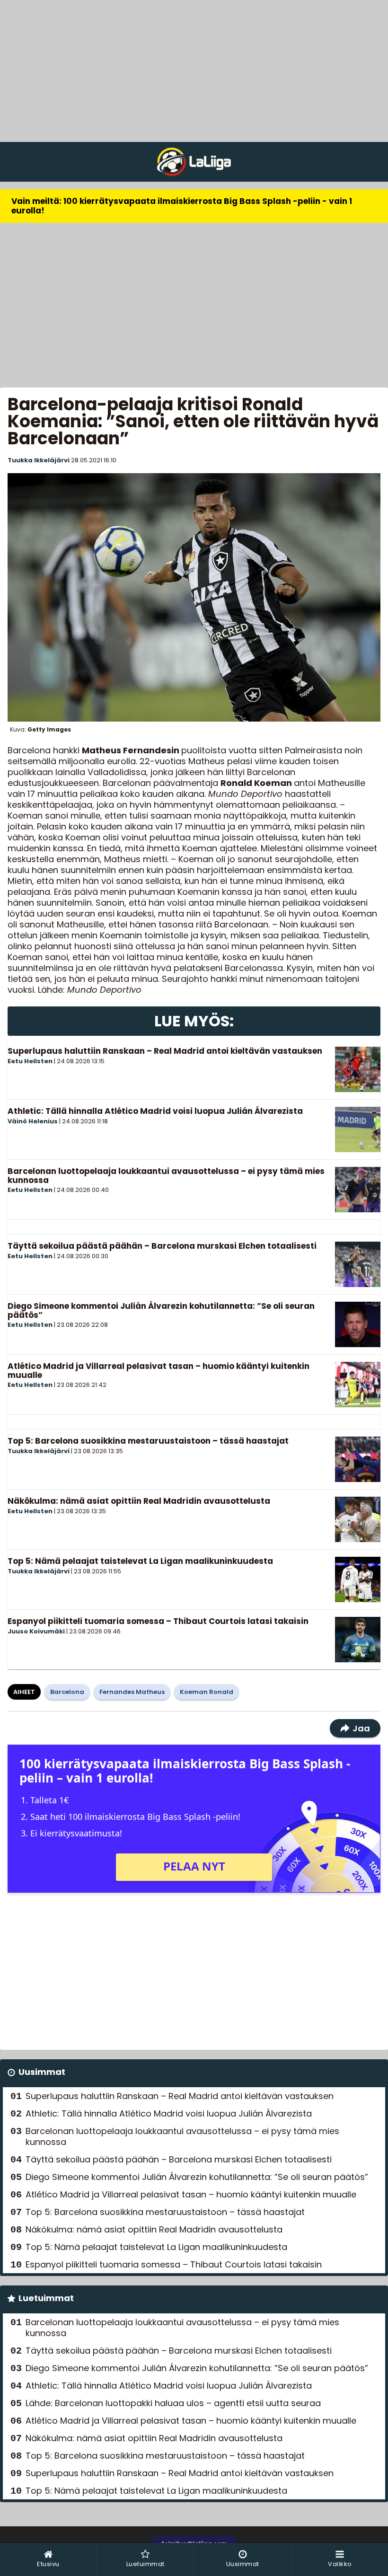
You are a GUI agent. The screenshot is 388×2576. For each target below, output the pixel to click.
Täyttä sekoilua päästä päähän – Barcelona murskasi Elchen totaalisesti (162, 1246)
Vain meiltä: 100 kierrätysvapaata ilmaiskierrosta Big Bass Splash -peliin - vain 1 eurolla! (182, 206)
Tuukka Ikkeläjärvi (39, 460)
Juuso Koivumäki (36, 1631)
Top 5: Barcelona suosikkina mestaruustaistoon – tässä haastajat (148, 1441)
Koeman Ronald (207, 1692)
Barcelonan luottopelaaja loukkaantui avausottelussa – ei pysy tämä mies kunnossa (166, 1176)
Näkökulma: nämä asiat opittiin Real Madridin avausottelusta (139, 1501)
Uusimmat (42, 2072)
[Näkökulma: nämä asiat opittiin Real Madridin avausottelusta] (358, 1519)
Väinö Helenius (33, 1121)
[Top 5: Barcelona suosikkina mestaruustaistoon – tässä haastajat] (358, 1459)
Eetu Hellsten (30, 1061)
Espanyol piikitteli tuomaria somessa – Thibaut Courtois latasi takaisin (158, 1621)
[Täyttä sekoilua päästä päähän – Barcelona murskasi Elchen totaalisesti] (358, 1264)
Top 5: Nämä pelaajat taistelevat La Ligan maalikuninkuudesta (140, 1561)
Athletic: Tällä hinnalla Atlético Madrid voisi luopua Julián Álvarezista (155, 1111)
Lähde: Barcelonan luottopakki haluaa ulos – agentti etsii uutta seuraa (173, 2403)
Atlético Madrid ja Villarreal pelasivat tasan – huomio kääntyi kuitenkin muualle (159, 1371)
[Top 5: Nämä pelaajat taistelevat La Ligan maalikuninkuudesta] (358, 1579)
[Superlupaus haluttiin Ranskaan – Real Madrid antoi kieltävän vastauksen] (358, 1069)
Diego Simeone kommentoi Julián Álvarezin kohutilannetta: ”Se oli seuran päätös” (161, 1310)
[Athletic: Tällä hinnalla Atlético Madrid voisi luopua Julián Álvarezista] (358, 1129)
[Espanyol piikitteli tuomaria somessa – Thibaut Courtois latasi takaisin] (358, 1640)
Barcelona (67, 1692)
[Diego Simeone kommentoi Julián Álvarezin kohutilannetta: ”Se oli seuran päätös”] (358, 1324)
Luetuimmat (46, 2298)
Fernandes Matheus (132, 1692)
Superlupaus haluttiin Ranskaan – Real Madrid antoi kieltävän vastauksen (165, 1051)
